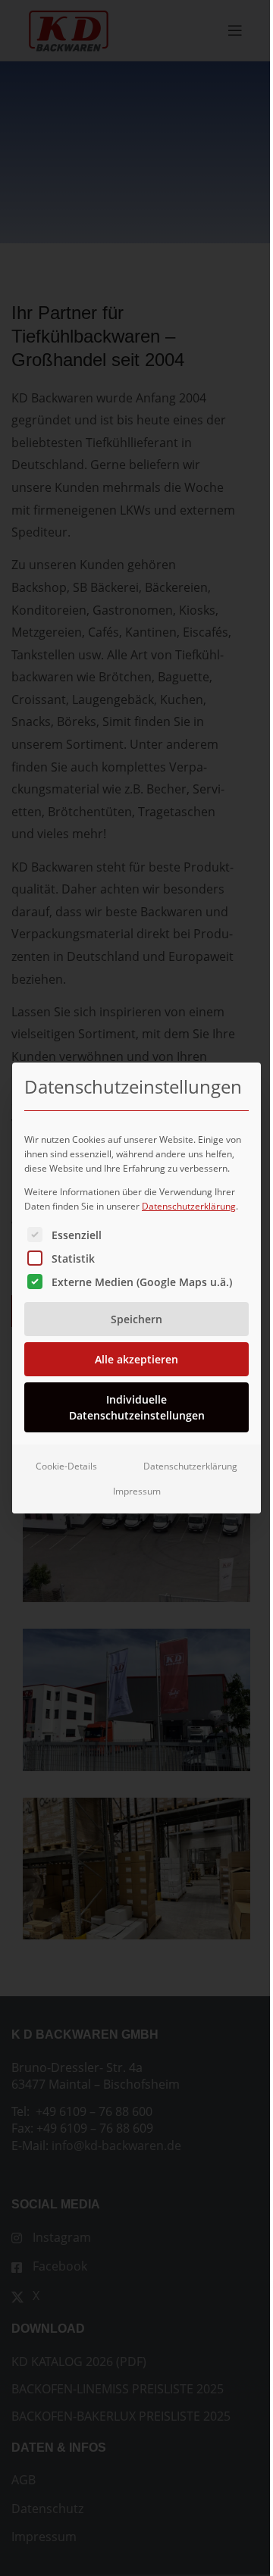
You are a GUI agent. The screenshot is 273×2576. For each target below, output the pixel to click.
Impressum (137, 1491)
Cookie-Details (66, 1466)
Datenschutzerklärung (189, 1206)
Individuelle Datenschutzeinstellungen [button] (137, 1407)
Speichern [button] (136, 1319)
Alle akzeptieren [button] (136, 1359)
